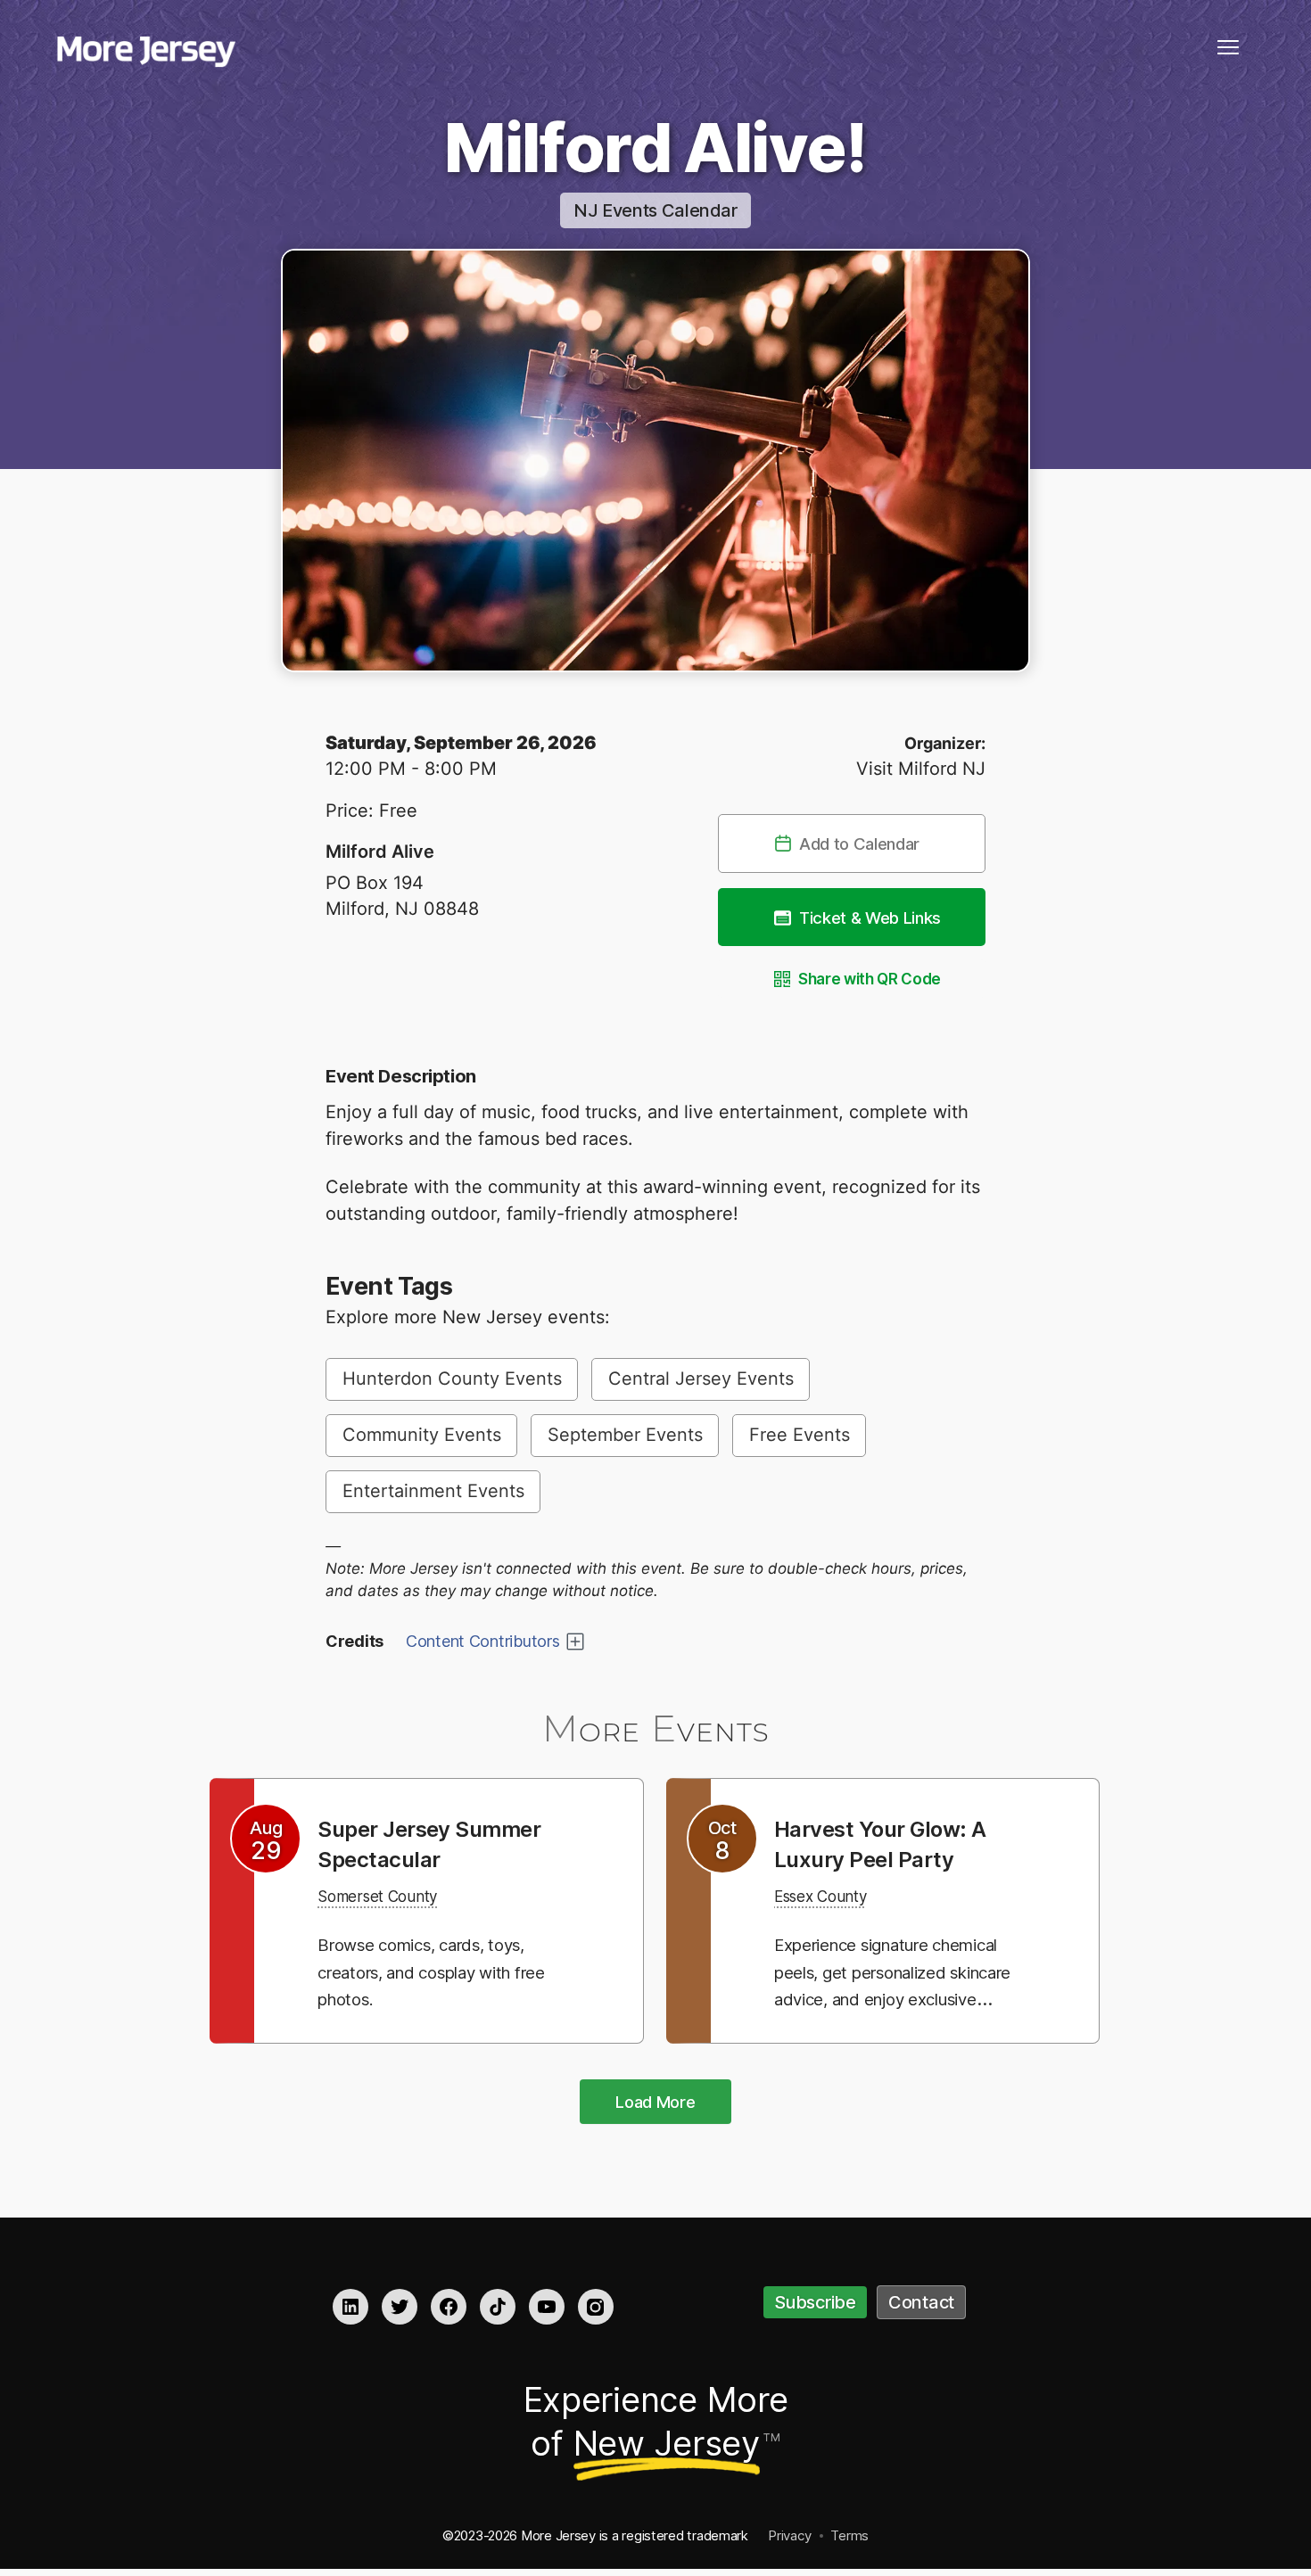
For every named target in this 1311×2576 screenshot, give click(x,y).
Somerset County (390, 1896)
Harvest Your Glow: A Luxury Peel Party (893, 1843)
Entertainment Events (433, 1491)
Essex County (830, 1896)
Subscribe (815, 2302)
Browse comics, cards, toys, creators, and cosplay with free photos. (439, 1971)
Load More (655, 2102)
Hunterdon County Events (452, 1379)
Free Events (800, 1435)
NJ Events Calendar (655, 210)
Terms (849, 2535)
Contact (921, 2302)
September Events (625, 1435)
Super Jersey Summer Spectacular (443, 1843)
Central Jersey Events (701, 1379)
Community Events (422, 1435)
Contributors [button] (483, 1641)
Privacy (789, 2535)
